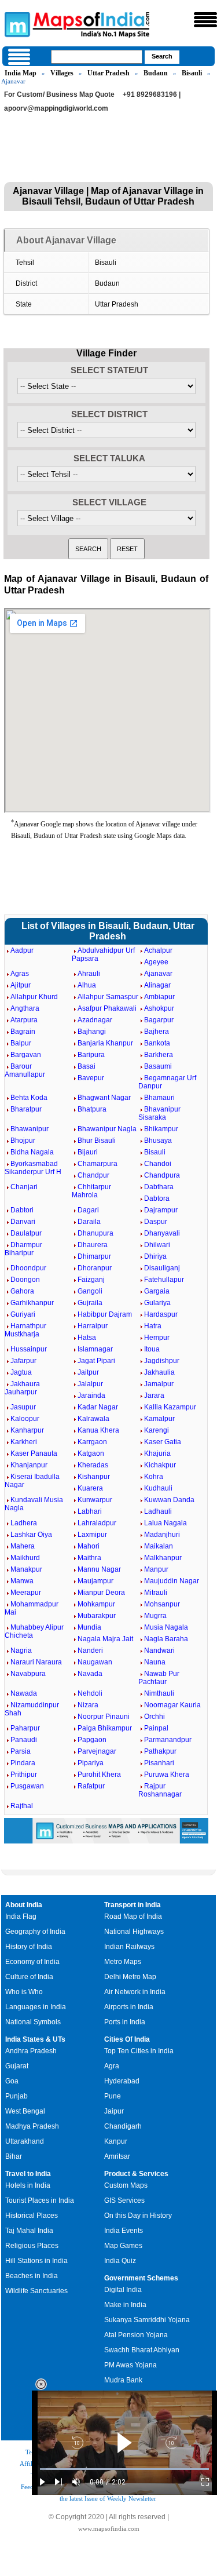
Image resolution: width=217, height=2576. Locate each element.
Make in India (125, 2305)
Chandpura (162, 1175)
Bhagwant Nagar (104, 1098)
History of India (29, 1947)
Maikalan (159, 1546)
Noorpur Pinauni (104, 1717)
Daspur (156, 1222)
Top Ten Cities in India (139, 2051)
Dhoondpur (28, 1268)
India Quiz (120, 2261)
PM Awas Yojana (130, 2365)
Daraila (89, 1222)
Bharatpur (26, 1109)
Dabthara (159, 1187)
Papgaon (92, 1740)
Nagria (21, 1650)
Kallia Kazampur (170, 1407)
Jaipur (114, 2111)
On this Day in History (138, 2216)
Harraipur (93, 1326)
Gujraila (90, 1303)
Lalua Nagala (165, 1523)
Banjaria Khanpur (105, 1043)
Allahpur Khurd (34, 997)
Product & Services (136, 2174)
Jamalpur (159, 1384)
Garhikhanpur (32, 1303)
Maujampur (95, 1581)
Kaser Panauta (34, 1453)
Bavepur (91, 1078)
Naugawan (95, 1662)
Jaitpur (88, 1372)
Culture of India (29, 1977)
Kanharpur (27, 1430)
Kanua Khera (98, 1430)
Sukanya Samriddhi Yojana (147, 2320)
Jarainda (91, 1396)
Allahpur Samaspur (108, 997)
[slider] (124, 2469)
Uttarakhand (25, 2141)
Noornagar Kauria (172, 1705)
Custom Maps (126, 2185)
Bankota (157, 1043)
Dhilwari (157, 1245)
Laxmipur (92, 1535)
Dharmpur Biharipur (23, 1249)
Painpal (156, 1728)
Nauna (155, 1662)
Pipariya (91, 1763)
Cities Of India (127, 2039)
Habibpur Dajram (105, 1314)
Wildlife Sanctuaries (36, 2291)
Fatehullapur (164, 1280)
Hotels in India (28, 2185)
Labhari (90, 1511)
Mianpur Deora (101, 1593)
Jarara (154, 1396)
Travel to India (28, 2174)
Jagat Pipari (96, 1361)
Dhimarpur (94, 1256)
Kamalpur (159, 1419)
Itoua (152, 1349)
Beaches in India (32, 2276)
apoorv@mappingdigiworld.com (56, 108)
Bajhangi (92, 1032)
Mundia (89, 1627)
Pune (113, 2096)
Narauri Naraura (36, 1662)
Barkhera (159, 1055)
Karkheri (24, 1442)
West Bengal (25, 2111)
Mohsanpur (162, 1604)
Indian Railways (129, 1947)
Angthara (25, 1008)
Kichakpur (160, 1465)
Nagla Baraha (166, 1639)
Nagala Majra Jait (105, 1639)
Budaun (156, 73)
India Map (21, 73)
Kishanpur (94, 1477)
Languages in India (36, 2007)
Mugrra (155, 1616)
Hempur (157, 1338)
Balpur (21, 1043)
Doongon (25, 1280)
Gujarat (17, 2066)
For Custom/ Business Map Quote (59, 94)
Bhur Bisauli (97, 1141)
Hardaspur (161, 1314)
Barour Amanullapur (25, 1070)
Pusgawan (27, 1786)
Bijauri (88, 1152)
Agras (20, 974)
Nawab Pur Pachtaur (159, 1678)
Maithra (89, 1558)
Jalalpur (90, 1384)
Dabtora (157, 1198)
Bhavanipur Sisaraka (159, 1113)
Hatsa (87, 1338)
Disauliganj (162, 1268)
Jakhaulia (159, 1372)
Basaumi (158, 1066)
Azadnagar (95, 1020)
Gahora (22, 1291)
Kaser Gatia (163, 1442)
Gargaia (157, 1291)
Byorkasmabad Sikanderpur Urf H (33, 1168)
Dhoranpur (95, 1268)
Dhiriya (155, 1256)
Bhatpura (92, 1109)
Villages (62, 73)
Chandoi (158, 1164)
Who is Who (24, 1992)
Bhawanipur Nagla (107, 1129)
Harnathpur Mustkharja (25, 1330)
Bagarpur (159, 1020)
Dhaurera (93, 1245)
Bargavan (26, 1055)
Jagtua (21, 1372)
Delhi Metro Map (130, 1977)
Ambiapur (159, 997)
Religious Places (32, 2246)
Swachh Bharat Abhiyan (142, 2350)
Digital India (123, 2290)
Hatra (153, 1326)
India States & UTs (35, 2039)
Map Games (123, 2246)
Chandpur (93, 1175)
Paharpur (25, 1728)
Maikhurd (25, 1558)
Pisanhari (159, 1763)
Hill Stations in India (36, 2261)
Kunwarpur (95, 1500)
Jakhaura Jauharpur (22, 1388)
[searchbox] (97, 57)
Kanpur (116, 2141)
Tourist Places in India (40, 2200)
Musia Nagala (166, 1627)
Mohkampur (96, 1604)
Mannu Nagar (99, 1569)
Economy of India (32, 1962)
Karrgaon (92, 1442)
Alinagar (157, 985)
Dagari (88, 1210)
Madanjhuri (162, 1535)
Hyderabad (122, 2081)
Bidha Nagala (32, 1152)
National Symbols (33, 2022)
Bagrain (23, 1032)
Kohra (154, 1477)
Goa (12, 2081)
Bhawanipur (30, 1129)
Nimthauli (159, 1693)
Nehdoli (90, 1693)
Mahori (89, 1546)
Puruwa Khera (167, 1775)
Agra (112, 2066)
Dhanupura (95, 1233)
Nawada (24, 1693)
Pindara (23, 1763)
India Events (124, 2231)
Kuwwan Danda (169, 1500)
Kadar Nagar (98, 1407)
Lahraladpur (97, 1523)
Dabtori (22, 1210)
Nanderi (90, 1650)
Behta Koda (29, 1098)
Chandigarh (123, 2126)
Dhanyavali (162, 1233)
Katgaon (91, 1453)
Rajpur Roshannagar (160, 1790)
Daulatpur (26, 1233)
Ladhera (24, 1523)
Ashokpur (159, 1008)
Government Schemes (141, 2278)
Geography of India (35, 1932)
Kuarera (90, 1488)
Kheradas (93, 1465)
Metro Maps (123, 1962)
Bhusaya (158, 1141)
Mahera (23, 1546)
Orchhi (155, 1717)
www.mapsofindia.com (109, 2528)
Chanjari (24, 1187)
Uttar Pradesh (108, 73)
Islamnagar (95, 1349)
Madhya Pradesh (32, 2126)
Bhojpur (23, 1141)
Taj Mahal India (29, 2231)
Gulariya (157, 1303)
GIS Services (124, 2200)
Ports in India (125, 2022)
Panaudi (24, 1740)
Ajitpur (21, 985)
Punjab (16, 2096)
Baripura (91, 1055)
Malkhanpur (163, 1558)
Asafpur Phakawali (107, 1008)
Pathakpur (160, 1751)
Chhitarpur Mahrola (91, 1191)
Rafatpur (91, 1786)
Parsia (21, 1751)
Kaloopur (25, 1419)
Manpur (156, 1569)
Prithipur (24, 1775)
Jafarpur (23, 1361)
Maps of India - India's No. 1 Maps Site (16, 24)
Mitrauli (156, 1593)
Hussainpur (29, 1349)
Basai (87, 1066)
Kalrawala (93, 1419)
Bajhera (157, 1032)
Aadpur (22, 950)
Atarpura (24, 1020)
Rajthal (22, 1806)
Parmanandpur (168, 1740)
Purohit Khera (99, 1775)
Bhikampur (161, 1129)
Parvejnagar (97, 1751)
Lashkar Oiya (31, 1535)
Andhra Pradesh (31, 2051)
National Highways (134, 1932)
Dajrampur (161, 1210)
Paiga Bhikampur (105, 1728)
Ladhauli (158, 1511)
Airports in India (129, 2007)
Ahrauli (89, 974)
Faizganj (91, 1280)
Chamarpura (98, 1164)
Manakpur (26, 1569)
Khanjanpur (29, 1465)
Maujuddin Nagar (172, 1581)
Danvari (23, 1222)
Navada (90, 1674)
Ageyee (156, 962)
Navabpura (28, 1674)
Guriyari (23, 1314)
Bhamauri (159, 1098)
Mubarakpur (97, 1616)
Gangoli (90, 1291)
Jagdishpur (162, 1361)
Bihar (14, 2156)
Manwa (22, 1581)
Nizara (88, 1705)
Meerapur (26, 1593)
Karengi (157, 1430)
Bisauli (192, 73)
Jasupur (23, 1407)
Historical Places (32, 2216)
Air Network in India (135, 1992)
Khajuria (157, 1453)
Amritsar (117, 2156)
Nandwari (159, 1650)
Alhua (87, 985)
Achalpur (158, 950)
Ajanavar (158, 974)
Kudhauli (158, 1488)
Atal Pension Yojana (136, 2335)
